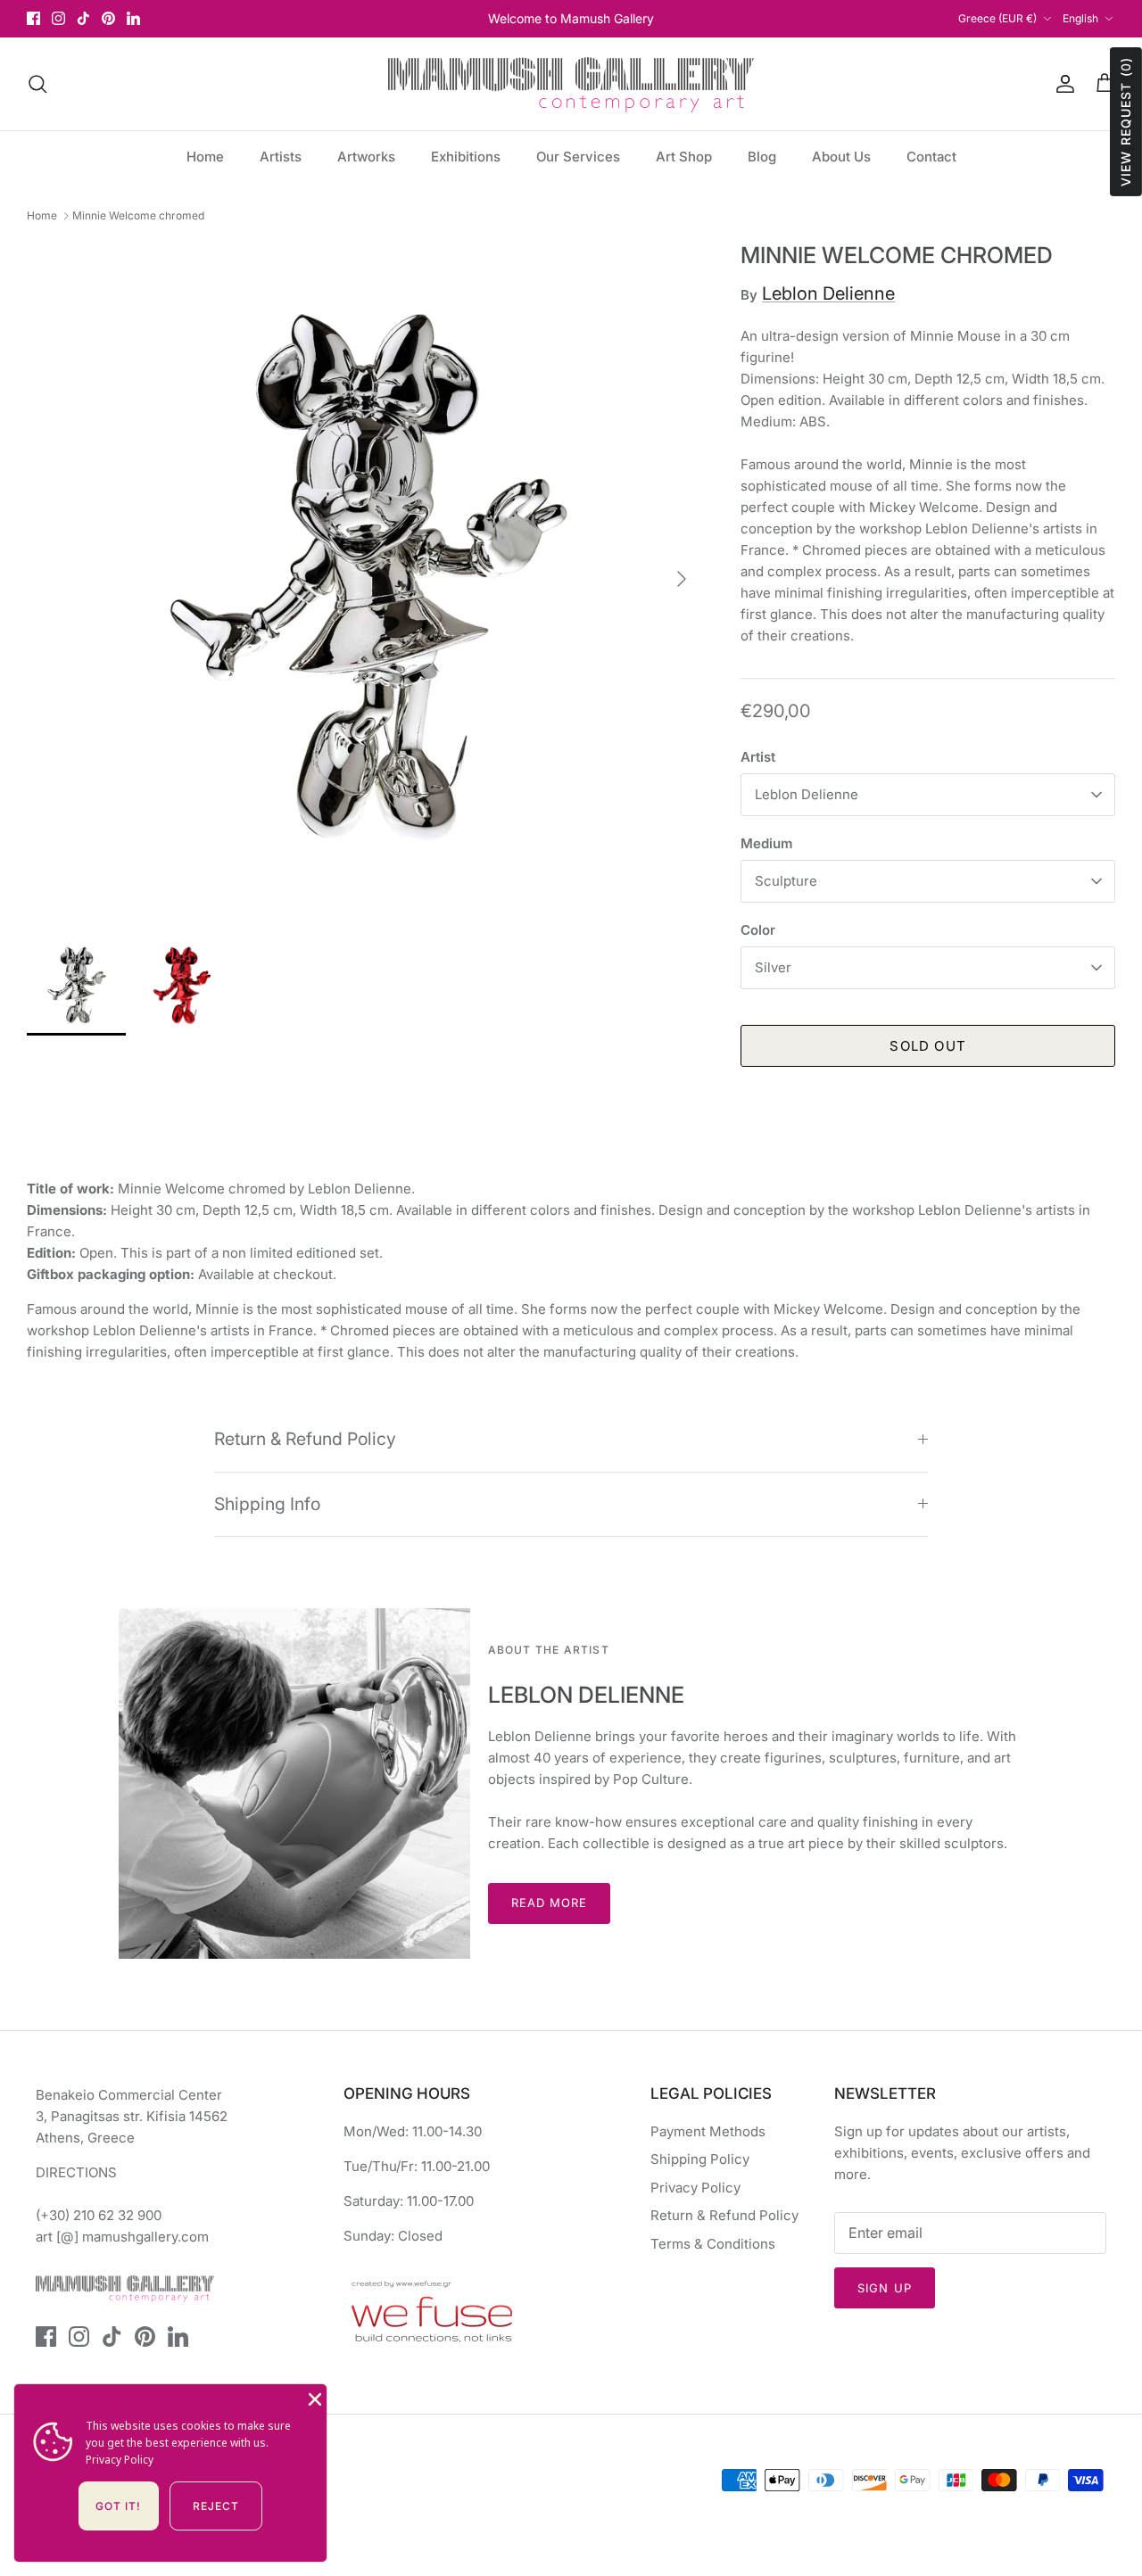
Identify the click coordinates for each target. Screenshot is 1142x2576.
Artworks (366, 157)
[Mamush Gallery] (571, 84)
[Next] (682, 579)
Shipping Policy (700, 2159)
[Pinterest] (108, 18)
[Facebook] (33, 18)
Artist (758, 757)
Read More (549, 1903)
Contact (931, 157)
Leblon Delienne (828, 293)
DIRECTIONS (76, 2172)
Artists (281, 157)
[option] (364, 579)
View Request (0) (1125, 122)
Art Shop (684, 157)
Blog (762, 157)
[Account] (1062, 84)
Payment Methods (708, 2131)
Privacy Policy (695, 2188)
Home (205, 157)
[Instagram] (58, 18)
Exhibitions (466, 157)
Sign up (884, 2288)
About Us (841, 157)
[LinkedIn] (133, 18)
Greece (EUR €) (997, 18)
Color (758, 930)
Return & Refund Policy (305, 1439)
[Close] (313, 2398)
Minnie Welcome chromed (138, 215)
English (1080, 18)
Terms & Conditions (713, 2244)
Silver (773, 967)
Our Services (578, 157)
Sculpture (786, 881)
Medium (766, 843)
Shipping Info (267, 1504)
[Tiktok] (83, 18)
